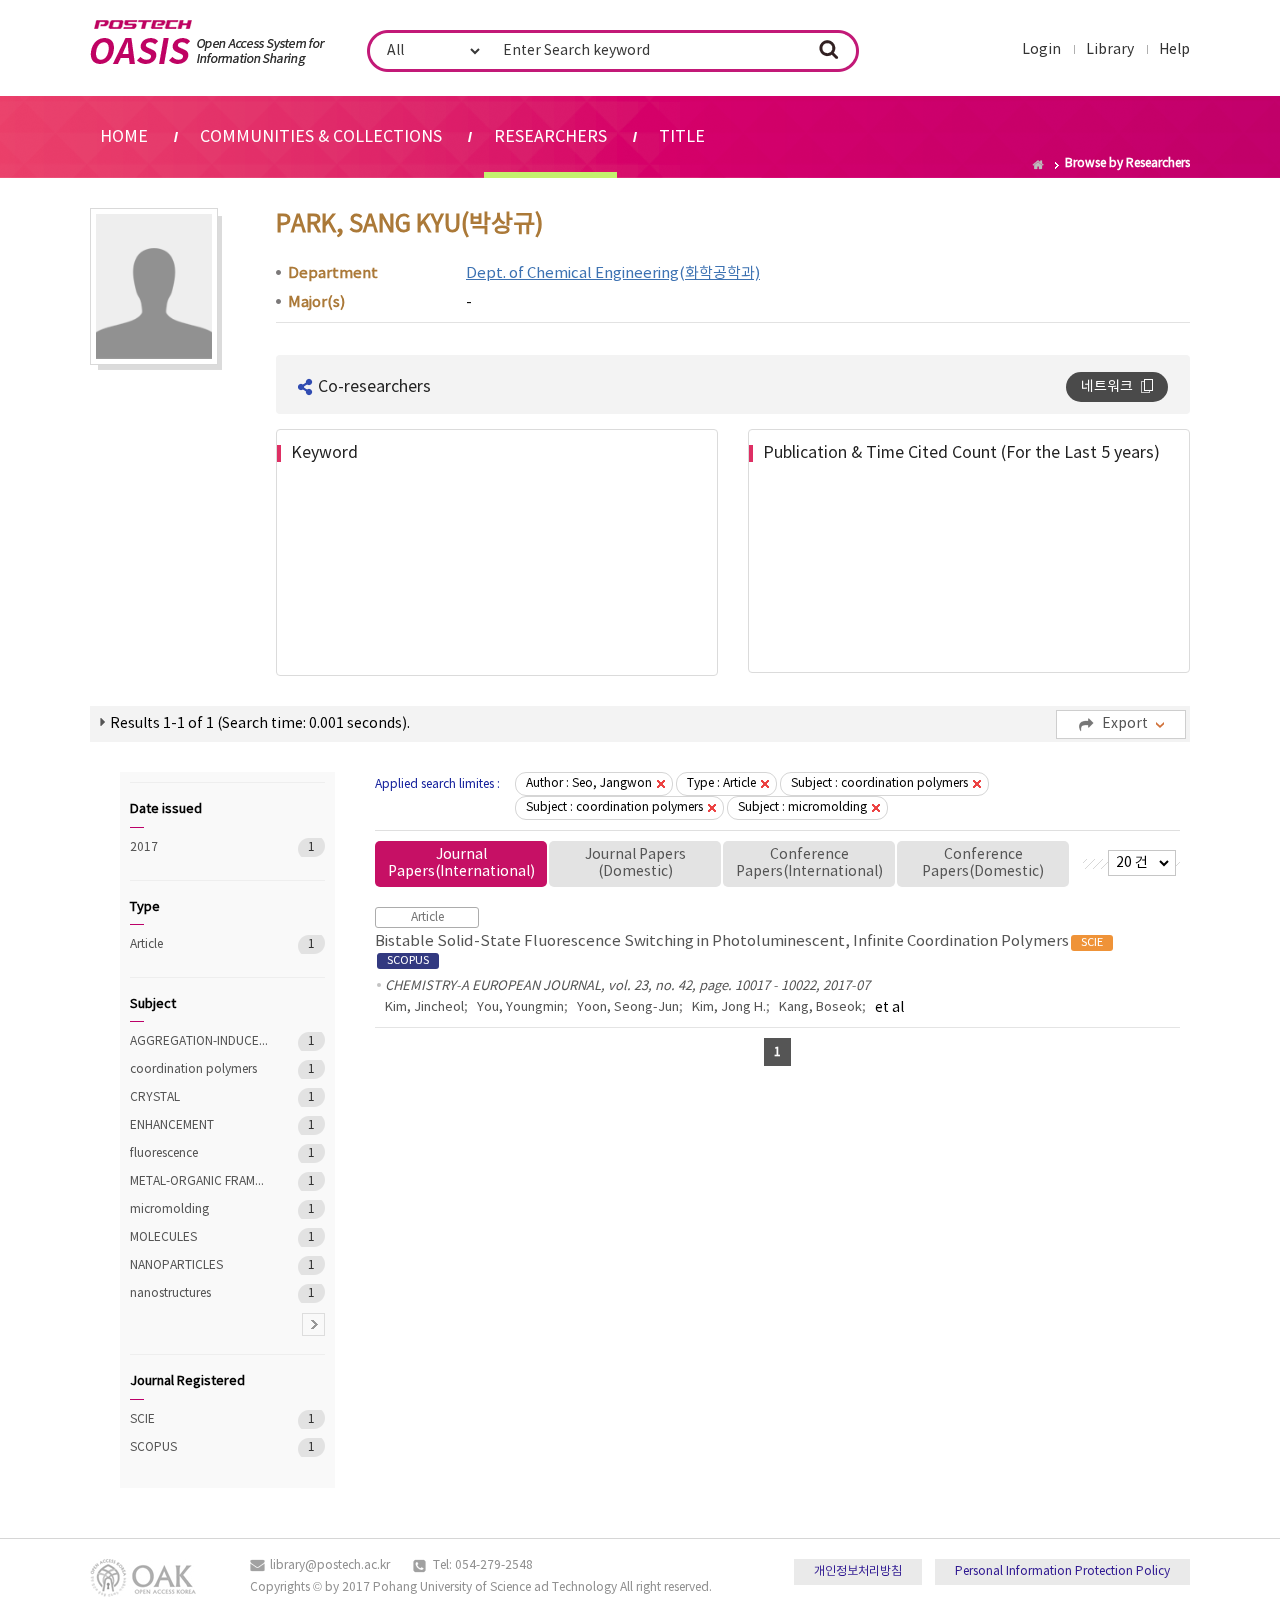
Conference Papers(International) (809, 863)
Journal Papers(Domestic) (635, 863)
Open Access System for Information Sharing (207, 43)
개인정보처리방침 (858, 1571)
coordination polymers (199, 1069)
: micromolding (802, 807)
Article (199, 944)
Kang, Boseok (820, 1007)
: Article (721, 783)
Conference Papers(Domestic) (983, 863)
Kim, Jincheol (424, 1007)
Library (1110, 50)
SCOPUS (199, 1447)
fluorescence (199, 1153)
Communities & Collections (321, 137)
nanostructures (199, 1293)
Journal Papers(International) (461, 863)
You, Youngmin (520, 1007)
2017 (199, 847)
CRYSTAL (199, 1097)
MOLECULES (199, 1237)
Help (1174, 50)
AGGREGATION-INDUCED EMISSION (199, 1041)
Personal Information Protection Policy (1062, 1571)
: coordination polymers (879, 783)
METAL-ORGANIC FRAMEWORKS (199, 1181)
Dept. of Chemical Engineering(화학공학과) (613, 273)
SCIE (199, 1419)
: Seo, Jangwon (589, 783)
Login (1041, 50)
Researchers (550, 137)
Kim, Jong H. (729, 1007)
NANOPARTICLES (199, 1265)
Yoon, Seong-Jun (628, 1007)
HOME (124, 137)
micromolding (199, 1209)
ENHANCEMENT (199, 1125)
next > (313, 1324)
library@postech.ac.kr (330, 1565)
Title (682, 137)
